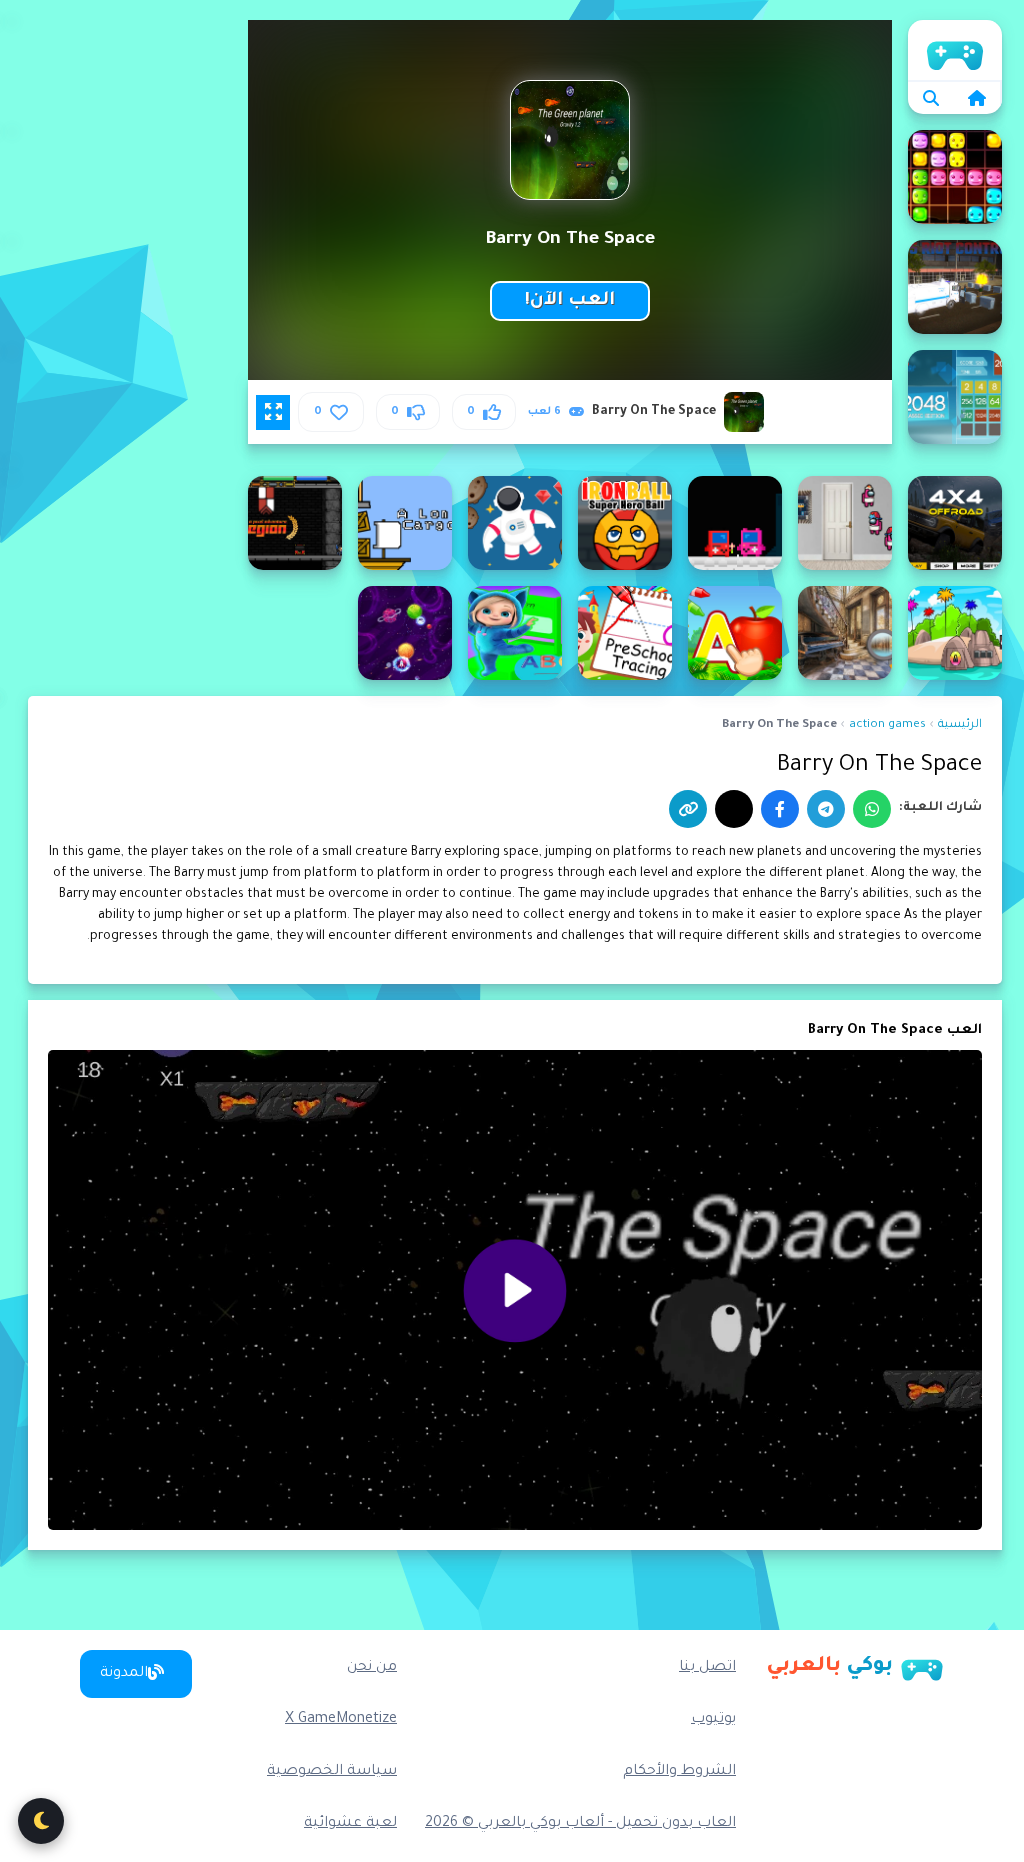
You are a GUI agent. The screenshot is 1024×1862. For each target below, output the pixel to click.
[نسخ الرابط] (688, 809)
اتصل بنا (707, 1668)
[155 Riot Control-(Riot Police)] (955, 287)
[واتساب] (872, 809)
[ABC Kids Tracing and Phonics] (625, 633)
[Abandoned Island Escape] (955, 633)
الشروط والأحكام (679, 1772)
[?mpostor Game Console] (735, 523)
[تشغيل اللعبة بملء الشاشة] (273, 412)
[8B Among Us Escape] (845, 523)
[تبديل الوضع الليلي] (41, 1821)
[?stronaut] (515, 523)
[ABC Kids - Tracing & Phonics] (735, 633)
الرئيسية (955, 50)
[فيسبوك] (780, 809)
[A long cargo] (405, 523)
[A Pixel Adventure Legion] (295, 523)
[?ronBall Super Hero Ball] (625, 523)
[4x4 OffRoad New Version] (955, 523)
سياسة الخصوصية (332, 1772)
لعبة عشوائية (350, 1824)
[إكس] (734, 809)
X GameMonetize (341, 1720)
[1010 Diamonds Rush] (955, 177)
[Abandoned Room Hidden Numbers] (845, 633)
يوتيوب (713, 1720)
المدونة (124, 1674)
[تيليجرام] (826, 809)
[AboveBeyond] (405, 633)
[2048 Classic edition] (955, 397)
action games (887, 725)
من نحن (372, 1668)
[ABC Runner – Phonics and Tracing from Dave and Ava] (515, 633)
